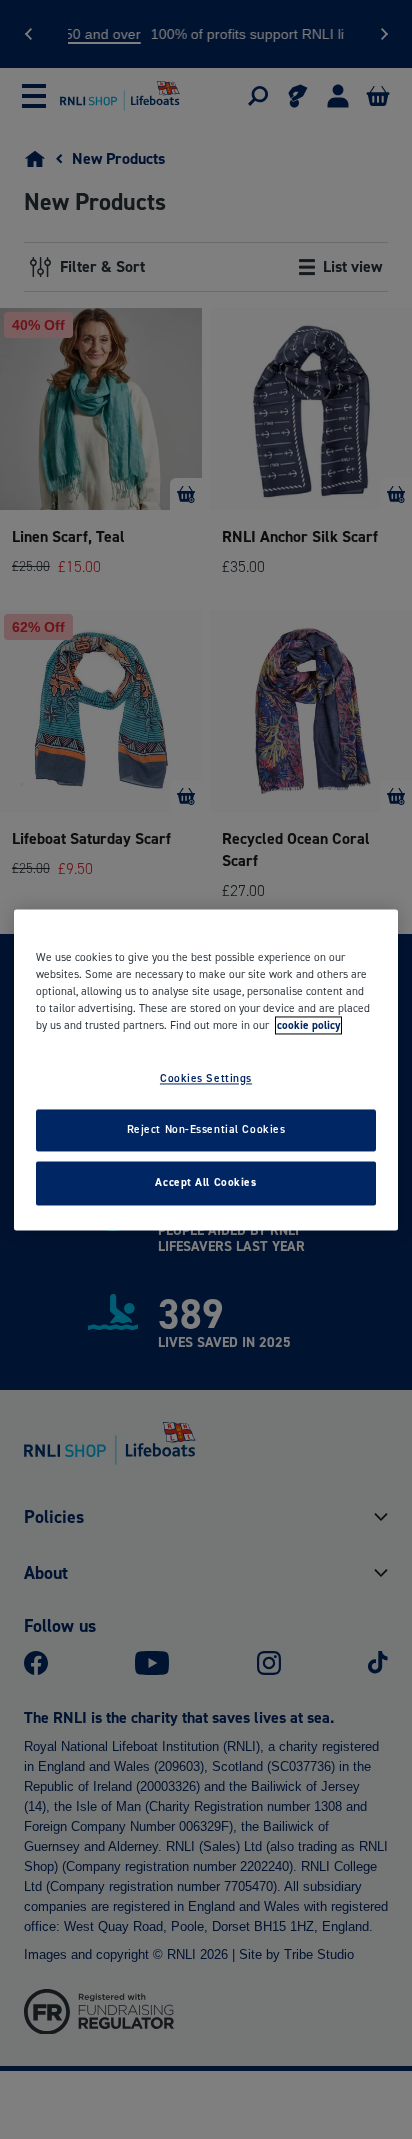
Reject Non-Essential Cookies (206, 1129)
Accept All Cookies (205, 1182)
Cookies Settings (206, 1078)
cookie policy (308, 1025)
